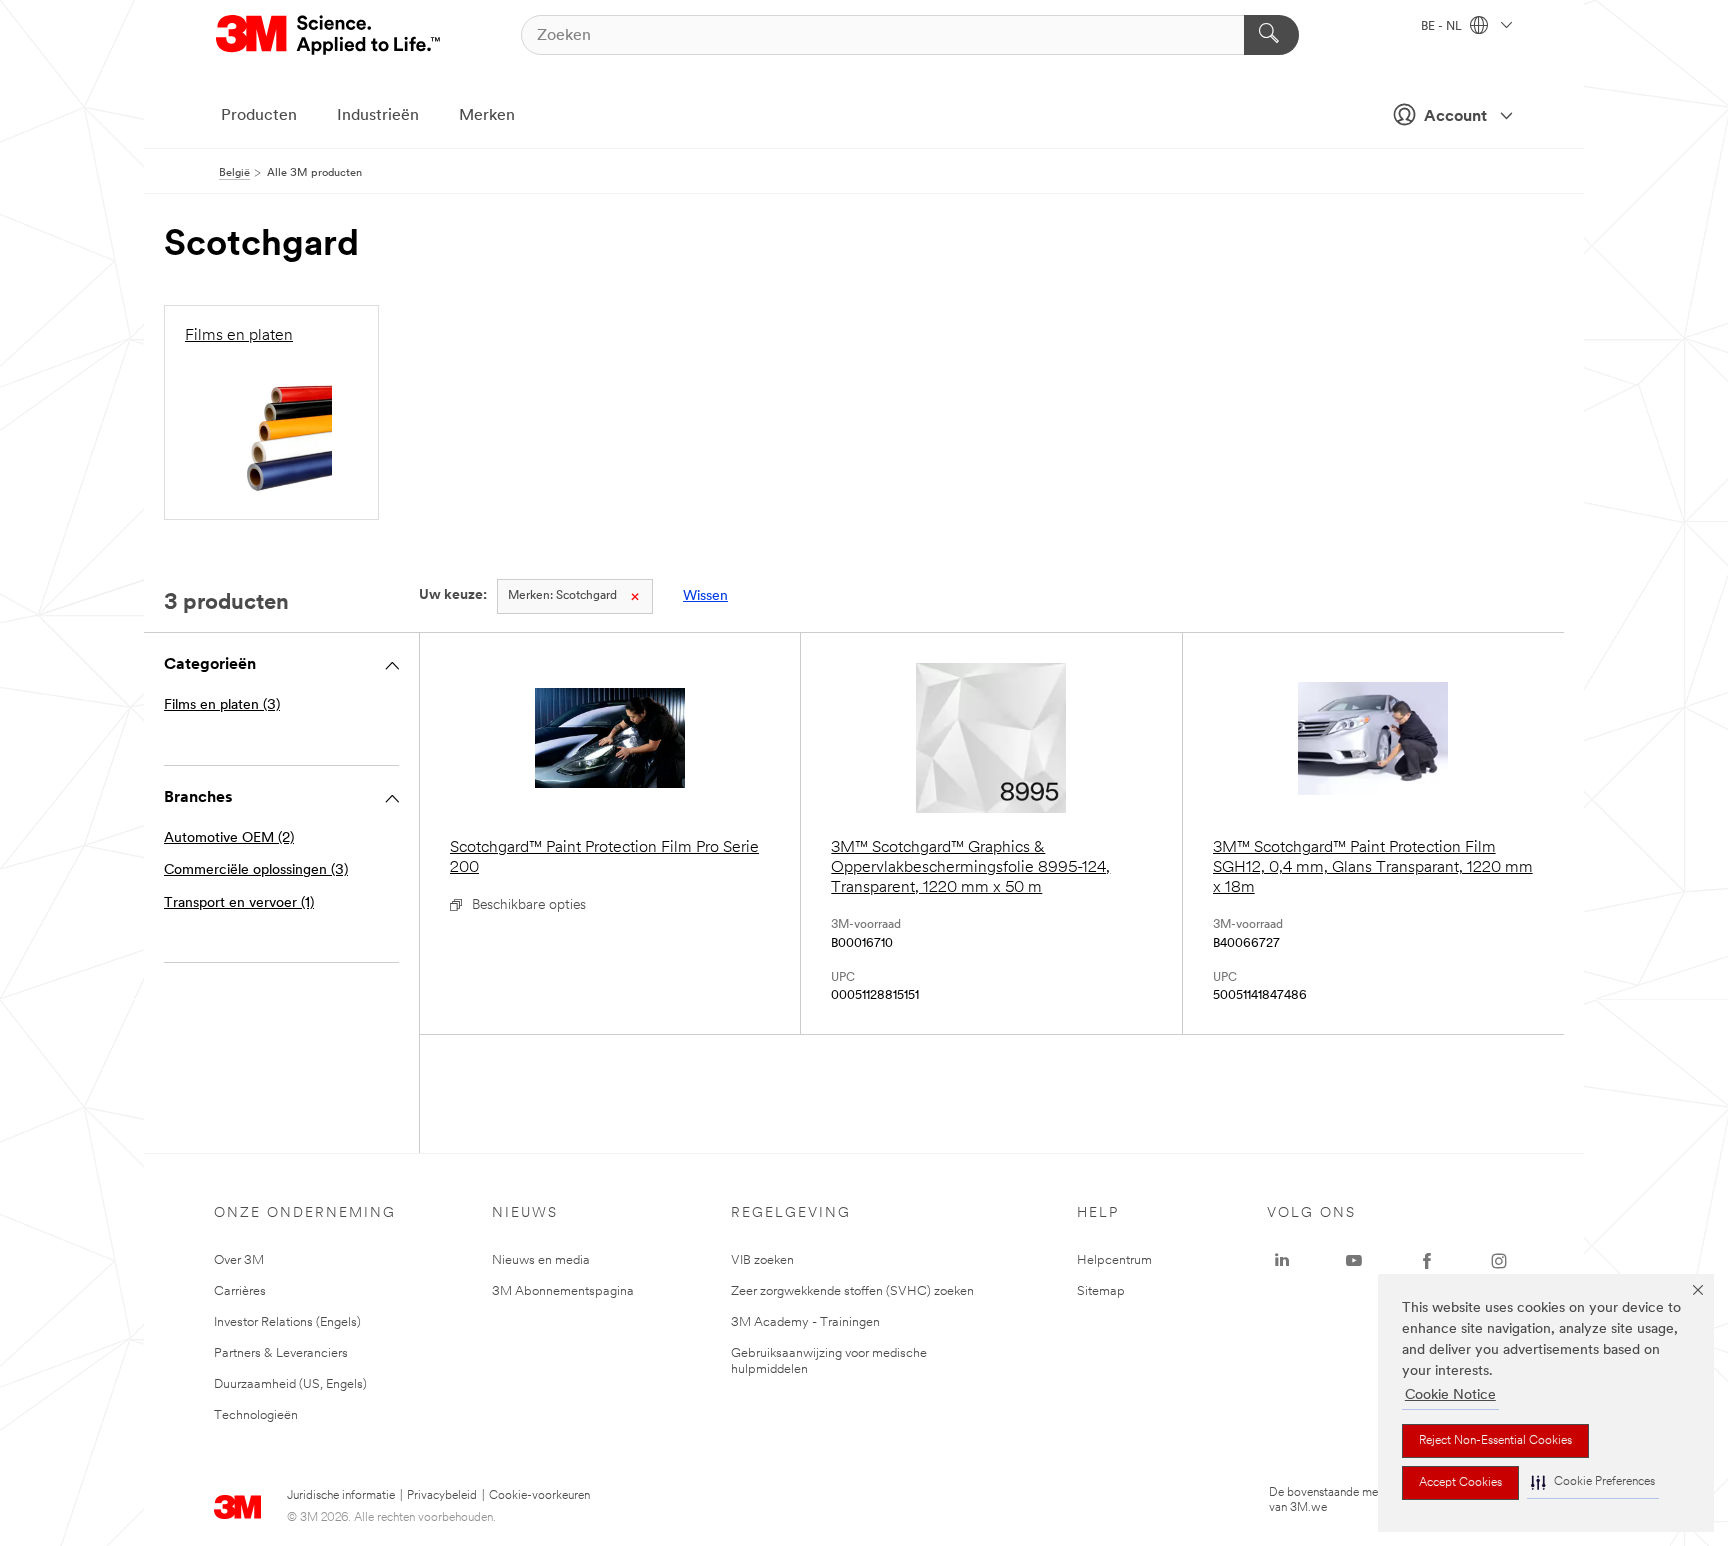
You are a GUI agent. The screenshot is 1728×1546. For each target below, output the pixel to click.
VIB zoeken (762, 1260)
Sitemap (1101, 1291)
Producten (259, 116)
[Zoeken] (1271, 35)
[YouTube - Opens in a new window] (1354, 1261)
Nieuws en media (541, 1260)
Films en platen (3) (222, 705)
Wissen (705, 596)
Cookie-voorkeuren (539, 1496)
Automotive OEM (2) (229, 838)
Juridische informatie (341, 1496)
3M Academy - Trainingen (805, 1322)
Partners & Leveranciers (281, 1353)
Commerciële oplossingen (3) (256, 870)
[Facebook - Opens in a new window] (1427, 1261)
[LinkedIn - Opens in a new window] (1282, 1261)
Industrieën (378, 116)
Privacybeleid (442, 1496)
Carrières (240, 1291)
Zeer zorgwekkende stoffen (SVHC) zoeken (852, 1291)
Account (1455, 117)
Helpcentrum (1114, 1260)
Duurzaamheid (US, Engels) (290, 1384)
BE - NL (1443, 27)
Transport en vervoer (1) (239, 903)
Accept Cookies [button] (1460, 1483)
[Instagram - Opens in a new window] (1499, 1261)
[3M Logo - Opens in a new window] (329, 35)
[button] (1593, 1482)
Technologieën (256, 1415)
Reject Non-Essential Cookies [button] (1495, 1441)
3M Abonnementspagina (563, 1291)
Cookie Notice (1450, 1395)
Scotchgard (562, 596)
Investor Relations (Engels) (287, 1322)
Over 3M (239, 1260)
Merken (487, 116)
